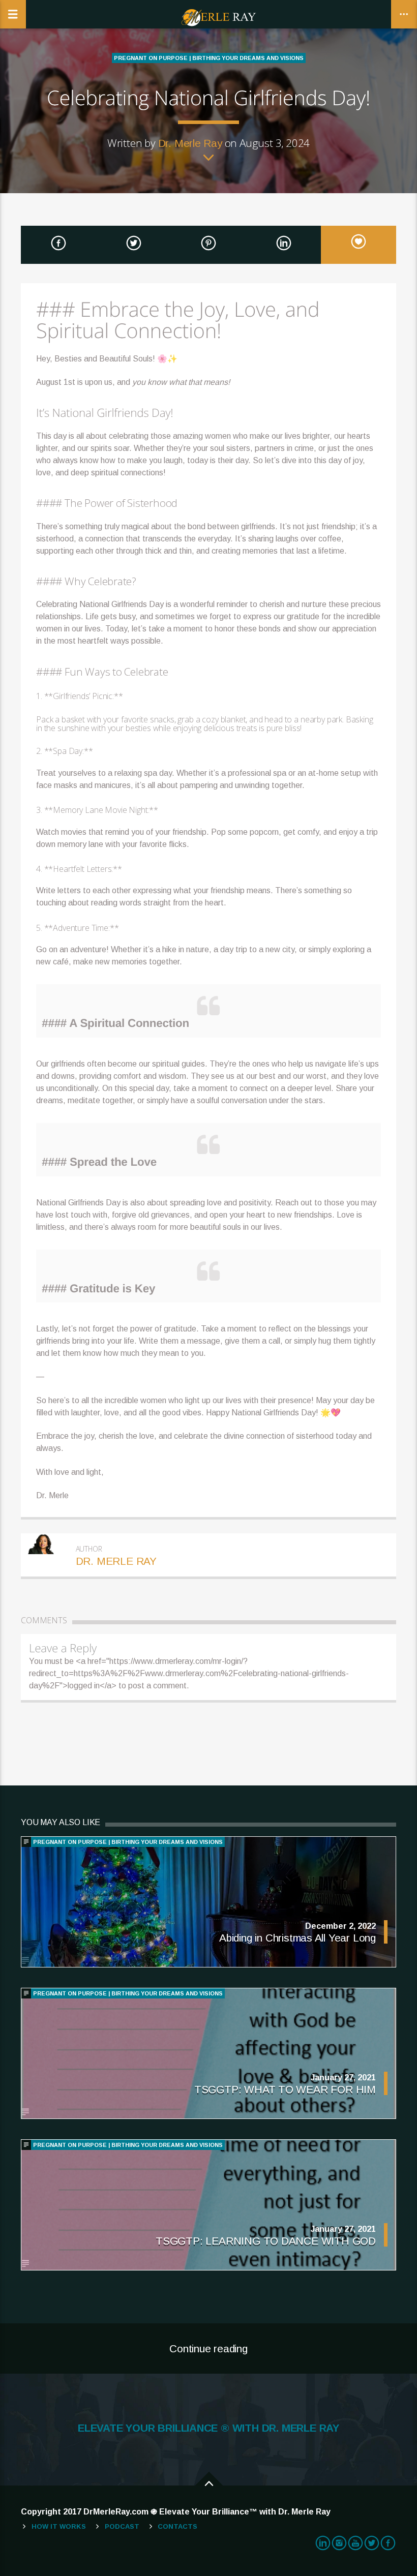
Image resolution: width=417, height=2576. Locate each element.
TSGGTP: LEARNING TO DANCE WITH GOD (266, 2241)
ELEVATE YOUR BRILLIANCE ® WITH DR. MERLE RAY (208, 2428)
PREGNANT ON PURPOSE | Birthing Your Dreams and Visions (209, 58)
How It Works (59, 2526)
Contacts (177, 2526)
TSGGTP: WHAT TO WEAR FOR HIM (285, 2089)
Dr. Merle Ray (190, 143)
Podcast (122, 2526)
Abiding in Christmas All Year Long (297, 1938)
